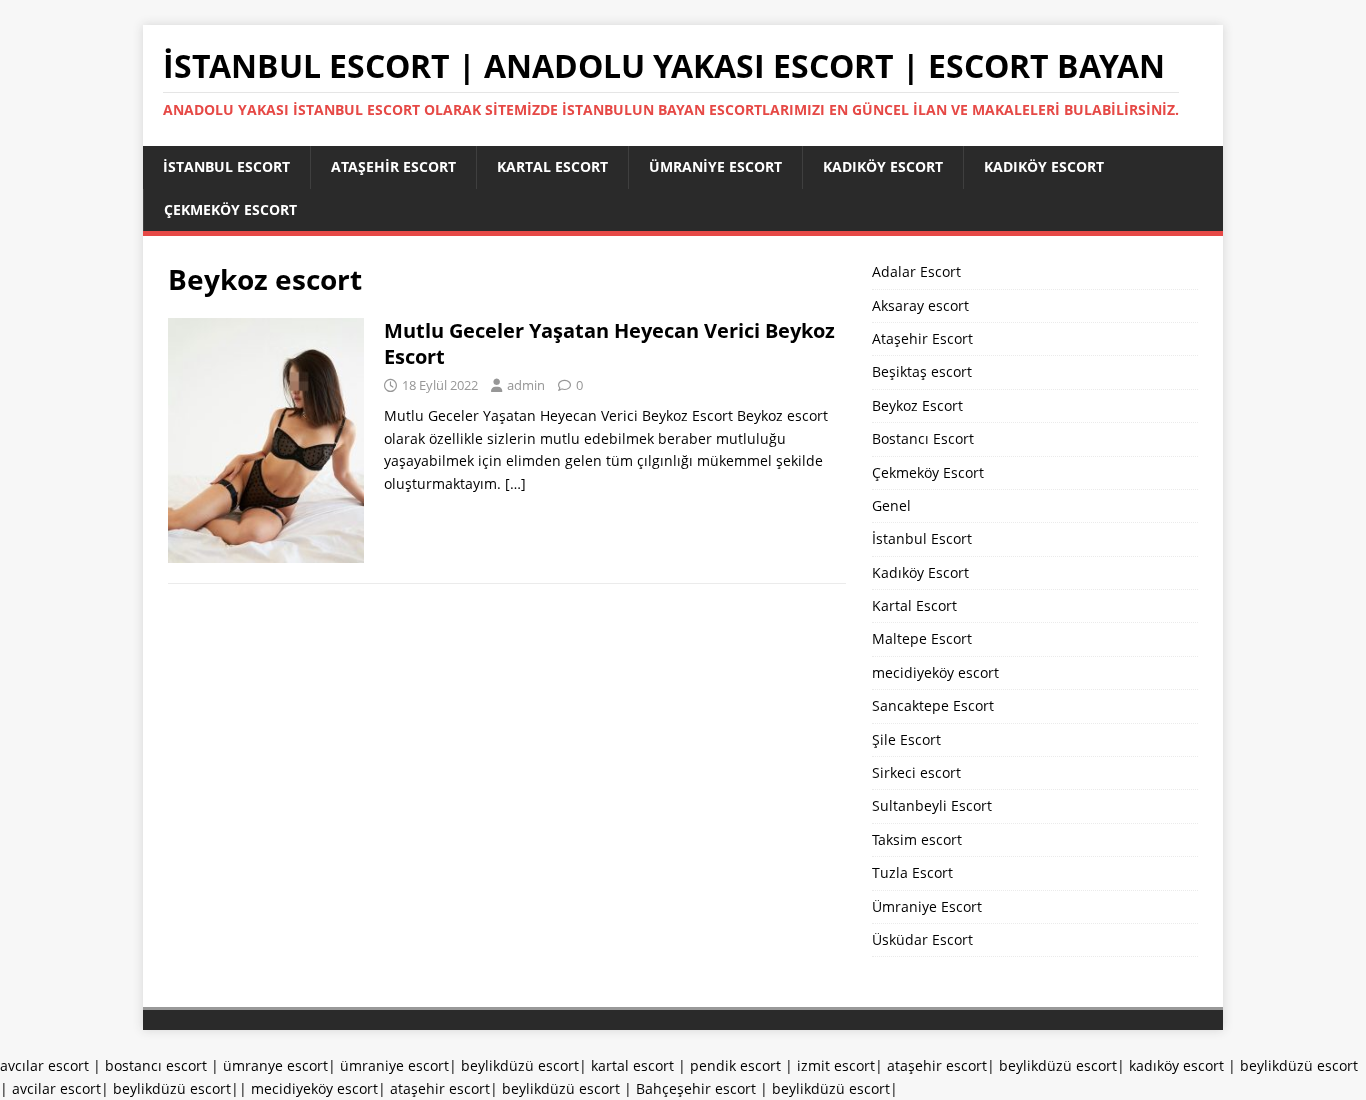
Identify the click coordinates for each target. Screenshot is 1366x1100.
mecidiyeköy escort (935, 672)
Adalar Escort (916, 271)
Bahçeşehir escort (696, 1088)
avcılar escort (44, 1065)
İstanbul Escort (226, 166)
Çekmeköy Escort (230, 209)
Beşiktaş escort (922, 371)
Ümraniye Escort (715, 166)
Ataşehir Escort (393, 166)
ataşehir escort (937, 1065)
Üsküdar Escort (922, 939)
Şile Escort (906, 739)
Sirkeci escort (916, 772)
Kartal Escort (552, 166)
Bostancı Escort (923, 438)
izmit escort (836, 1065)
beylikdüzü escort (520, 1065)
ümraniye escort (394, 1065)
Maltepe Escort (922, 638)
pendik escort (735, 1065)
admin (526, 385)
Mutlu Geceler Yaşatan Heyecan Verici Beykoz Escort (609, 343)
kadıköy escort (1176, 1065)
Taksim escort (917, 839)
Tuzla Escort (912, 872)
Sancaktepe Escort (933, 705)
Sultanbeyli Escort (932, 805)
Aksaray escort (920, 305)
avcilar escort (56, 1088)
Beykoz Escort (917, 405)
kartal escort (632, 1065)
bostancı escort (156, 1065)
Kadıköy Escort (883, 166)
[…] (515, 483)
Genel (891, 505)
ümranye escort (275, 1065)
